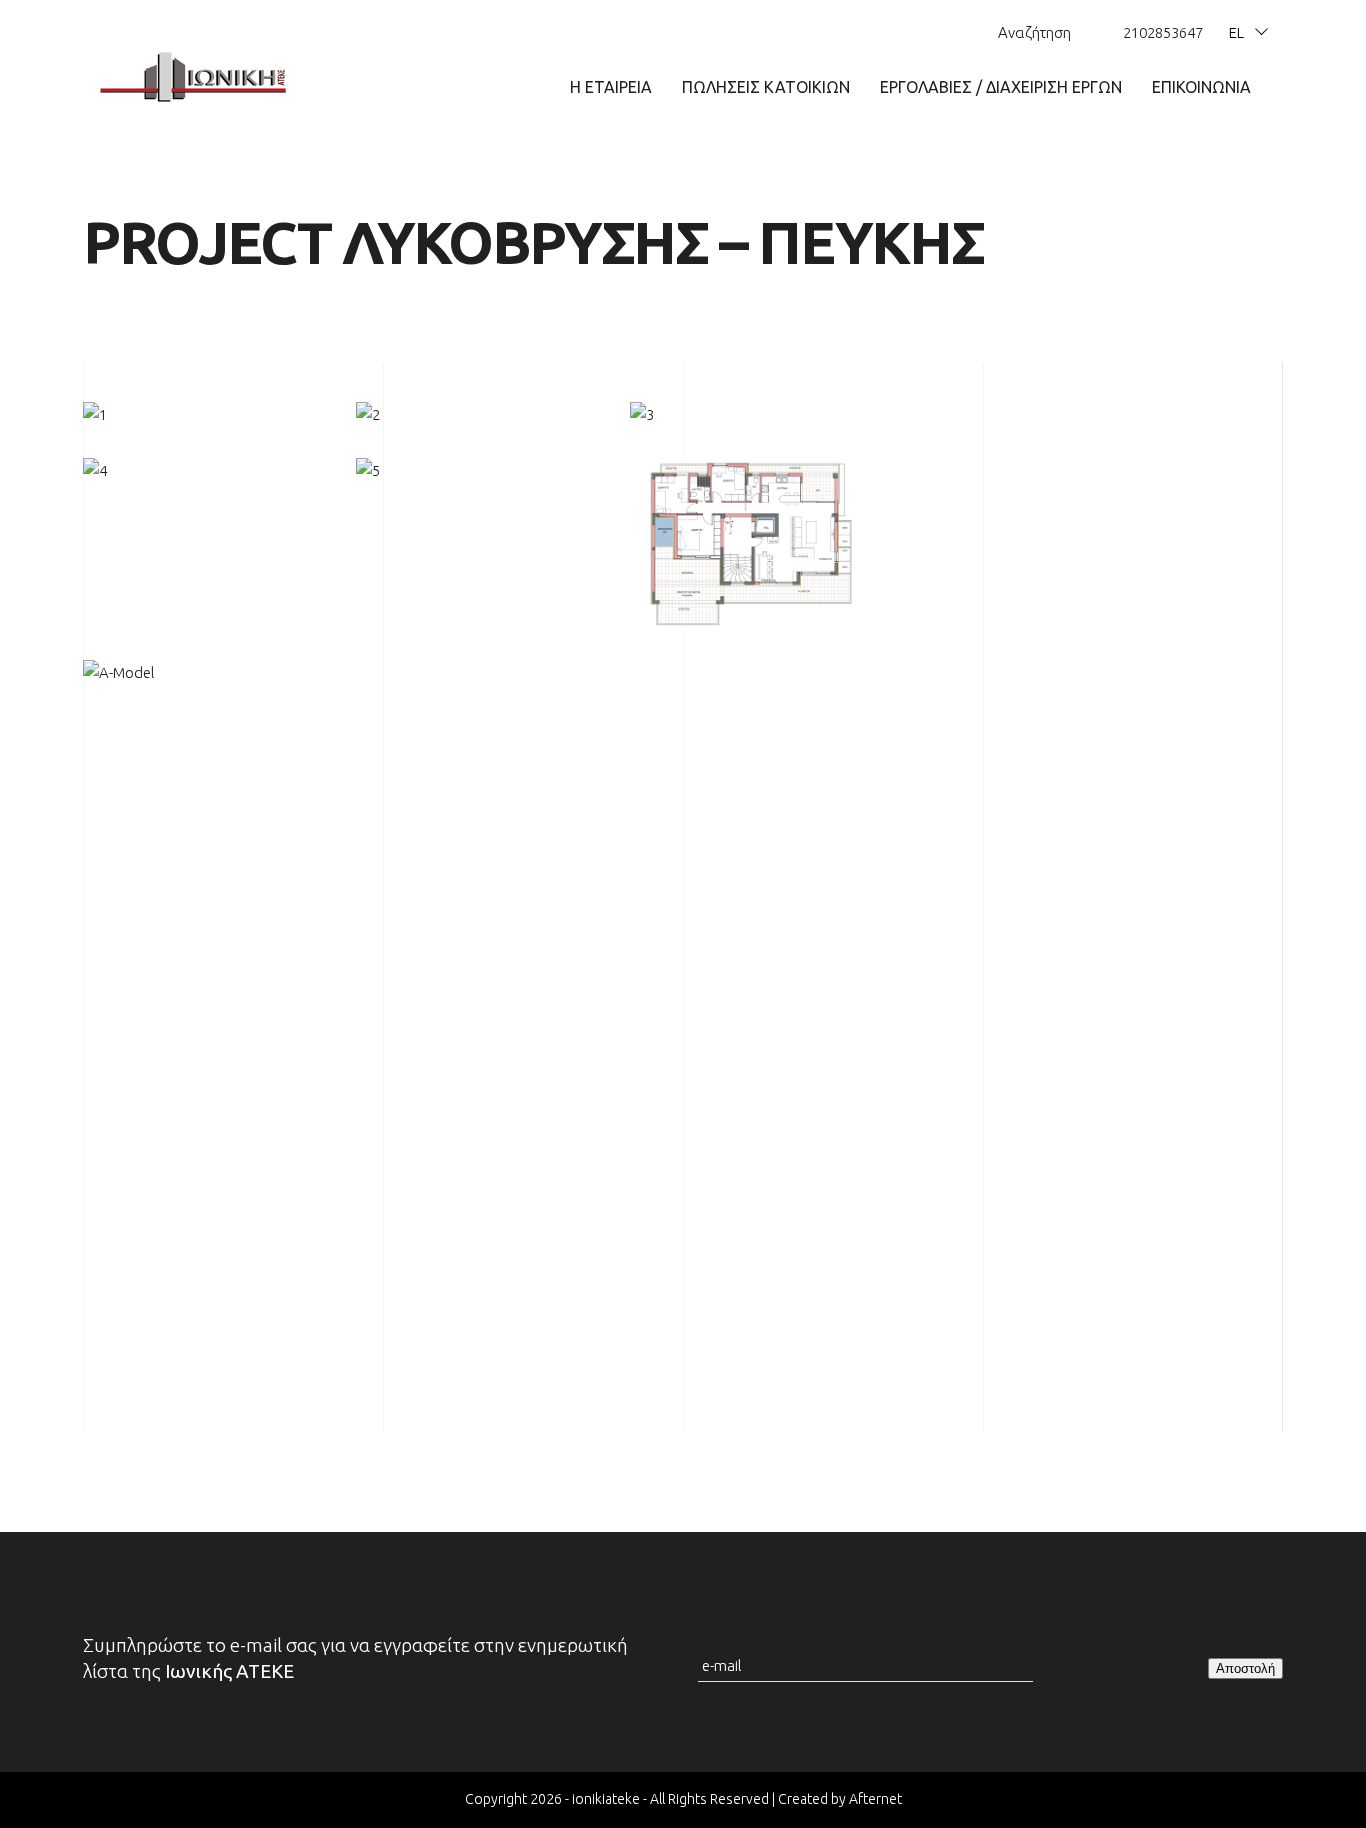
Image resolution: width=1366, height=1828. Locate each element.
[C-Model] (751, 544)
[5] (477, 471)
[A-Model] (204, 673)
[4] (204, 471)
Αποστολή (1245, 1668)
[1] (204, 415)
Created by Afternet (840, 1799)
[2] (477, 415)
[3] (751, 415)
